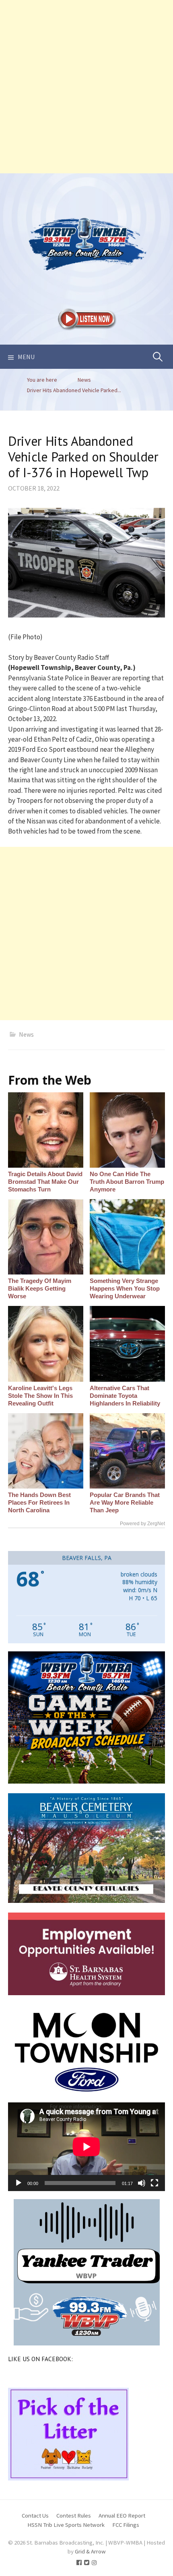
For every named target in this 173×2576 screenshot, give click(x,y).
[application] (86, 2147)
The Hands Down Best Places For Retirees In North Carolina (39, 1502)
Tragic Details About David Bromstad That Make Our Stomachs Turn (45, 1182)
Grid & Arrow (90, 2551)
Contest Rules (74, 2515)
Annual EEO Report (122, 2515)
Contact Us (35, 2515)
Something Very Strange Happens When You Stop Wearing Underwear (125, 1288)
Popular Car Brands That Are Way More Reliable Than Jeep (125, 1502)
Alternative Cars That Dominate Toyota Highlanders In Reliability (125, 1396)
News (26, 1034)
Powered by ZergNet (142, 1524)
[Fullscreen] (154, 2183)
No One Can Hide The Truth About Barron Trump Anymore (127, 1182)
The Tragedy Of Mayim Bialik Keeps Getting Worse (40, 1288)
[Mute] (142, 2183)
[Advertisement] (86, 87)
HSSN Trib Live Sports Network (66, 2525)
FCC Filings (126, 2525)
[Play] (19, 2183)
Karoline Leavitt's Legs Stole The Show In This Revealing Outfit (40, 1396)
